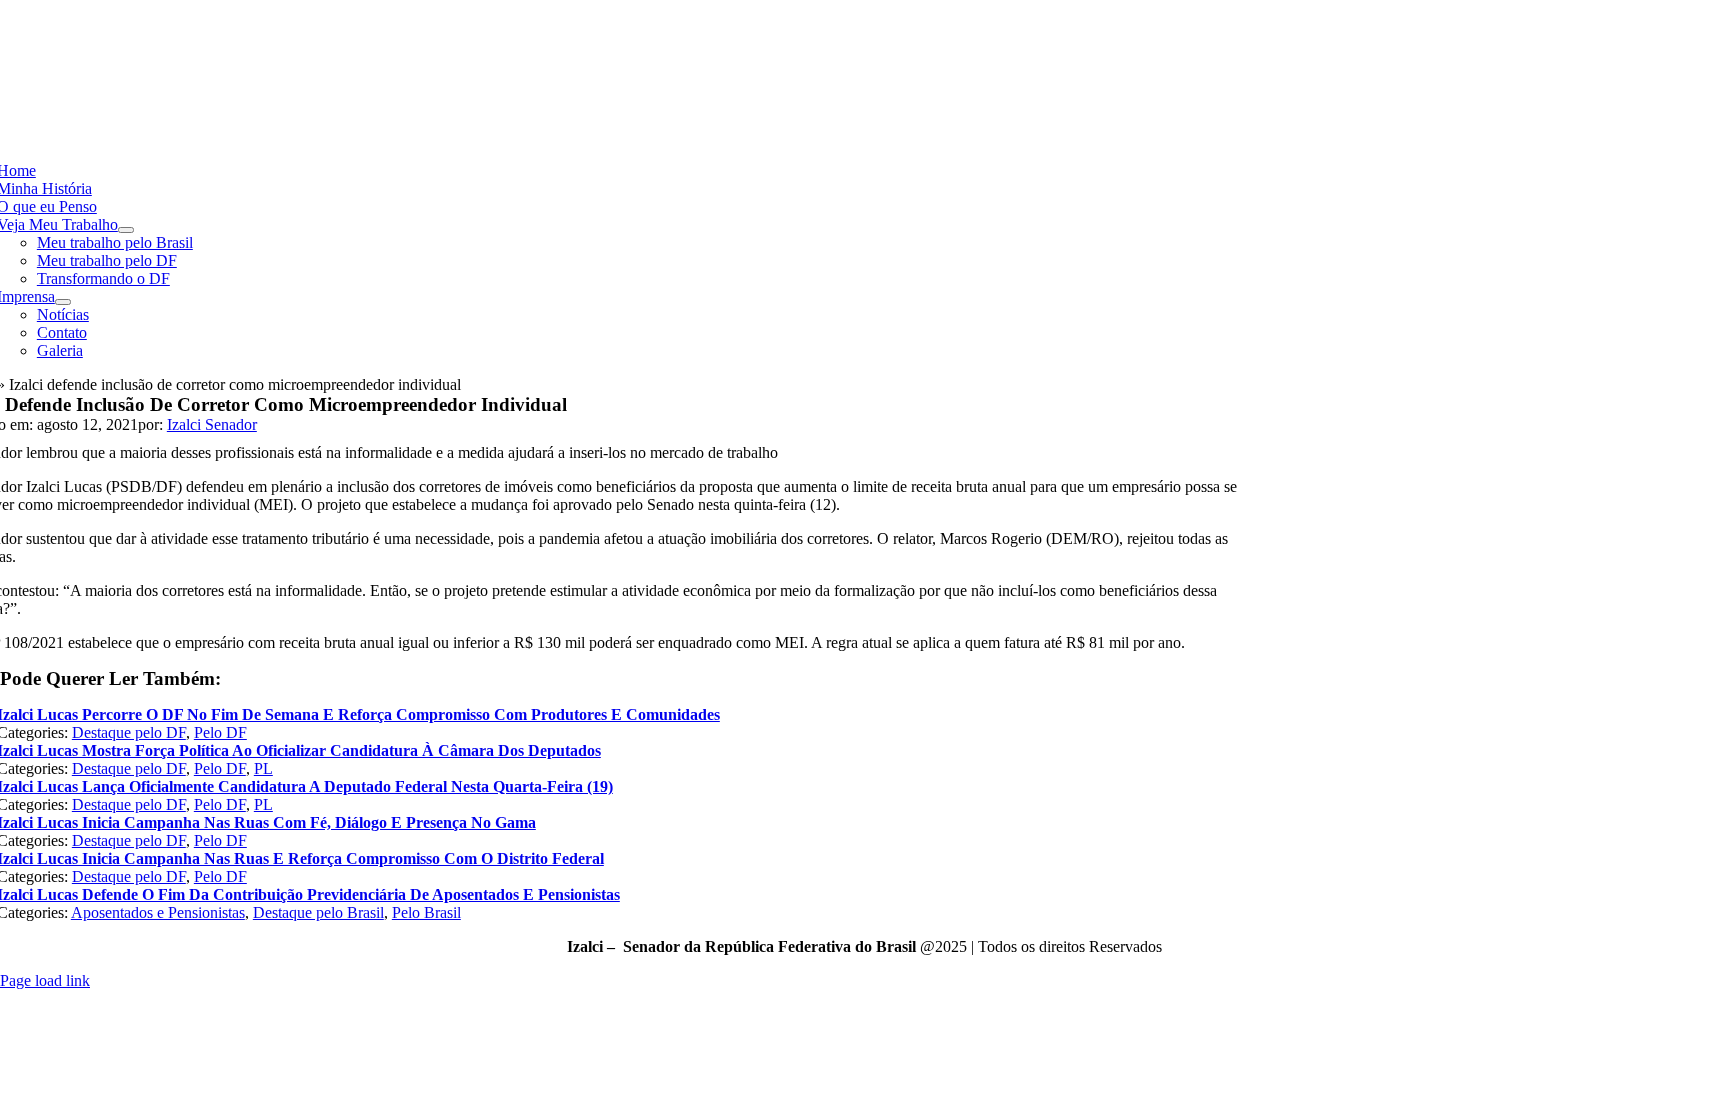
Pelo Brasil (426, 912)
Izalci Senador (212, 424)
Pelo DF (220, 732)
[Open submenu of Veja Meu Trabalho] (126, 230)
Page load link (45, 980)
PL (263, 768)
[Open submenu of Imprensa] (63, 302)
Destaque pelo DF (129, 732)
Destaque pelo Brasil (318, 912)
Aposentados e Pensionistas (158, 912)
